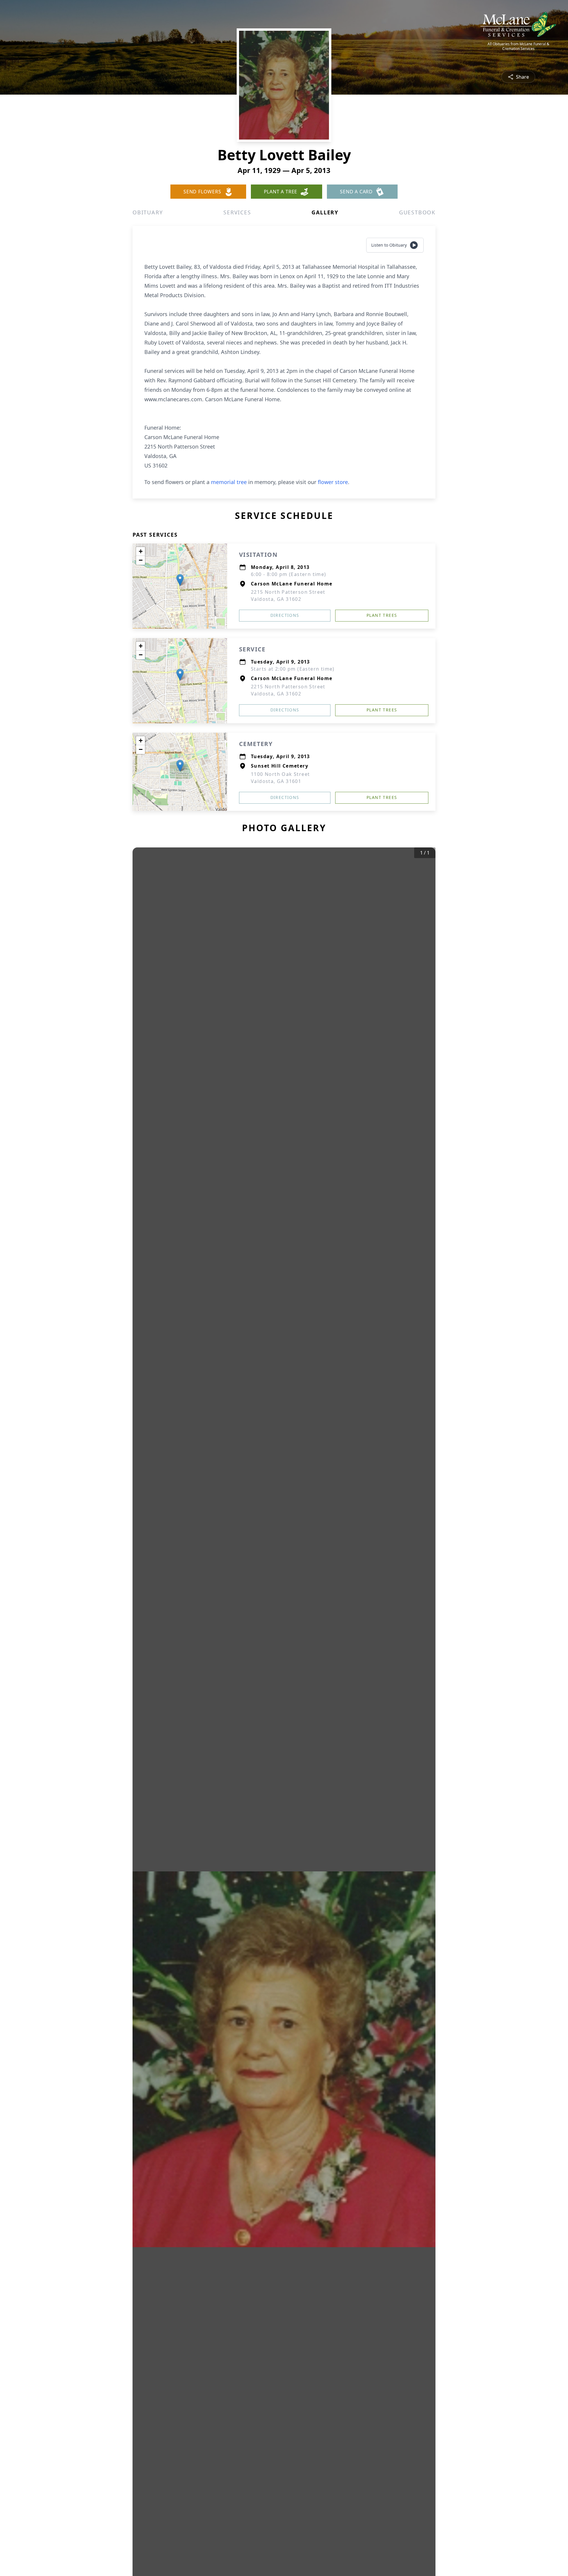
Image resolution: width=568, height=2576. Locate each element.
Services (237, 212)
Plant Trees (382, 615)
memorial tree (229, 482)
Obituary (148, 212)
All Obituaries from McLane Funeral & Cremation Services (518, 46)
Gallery (325, 212)
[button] (180, 580)
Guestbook (417, 212)
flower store (333, 482)
